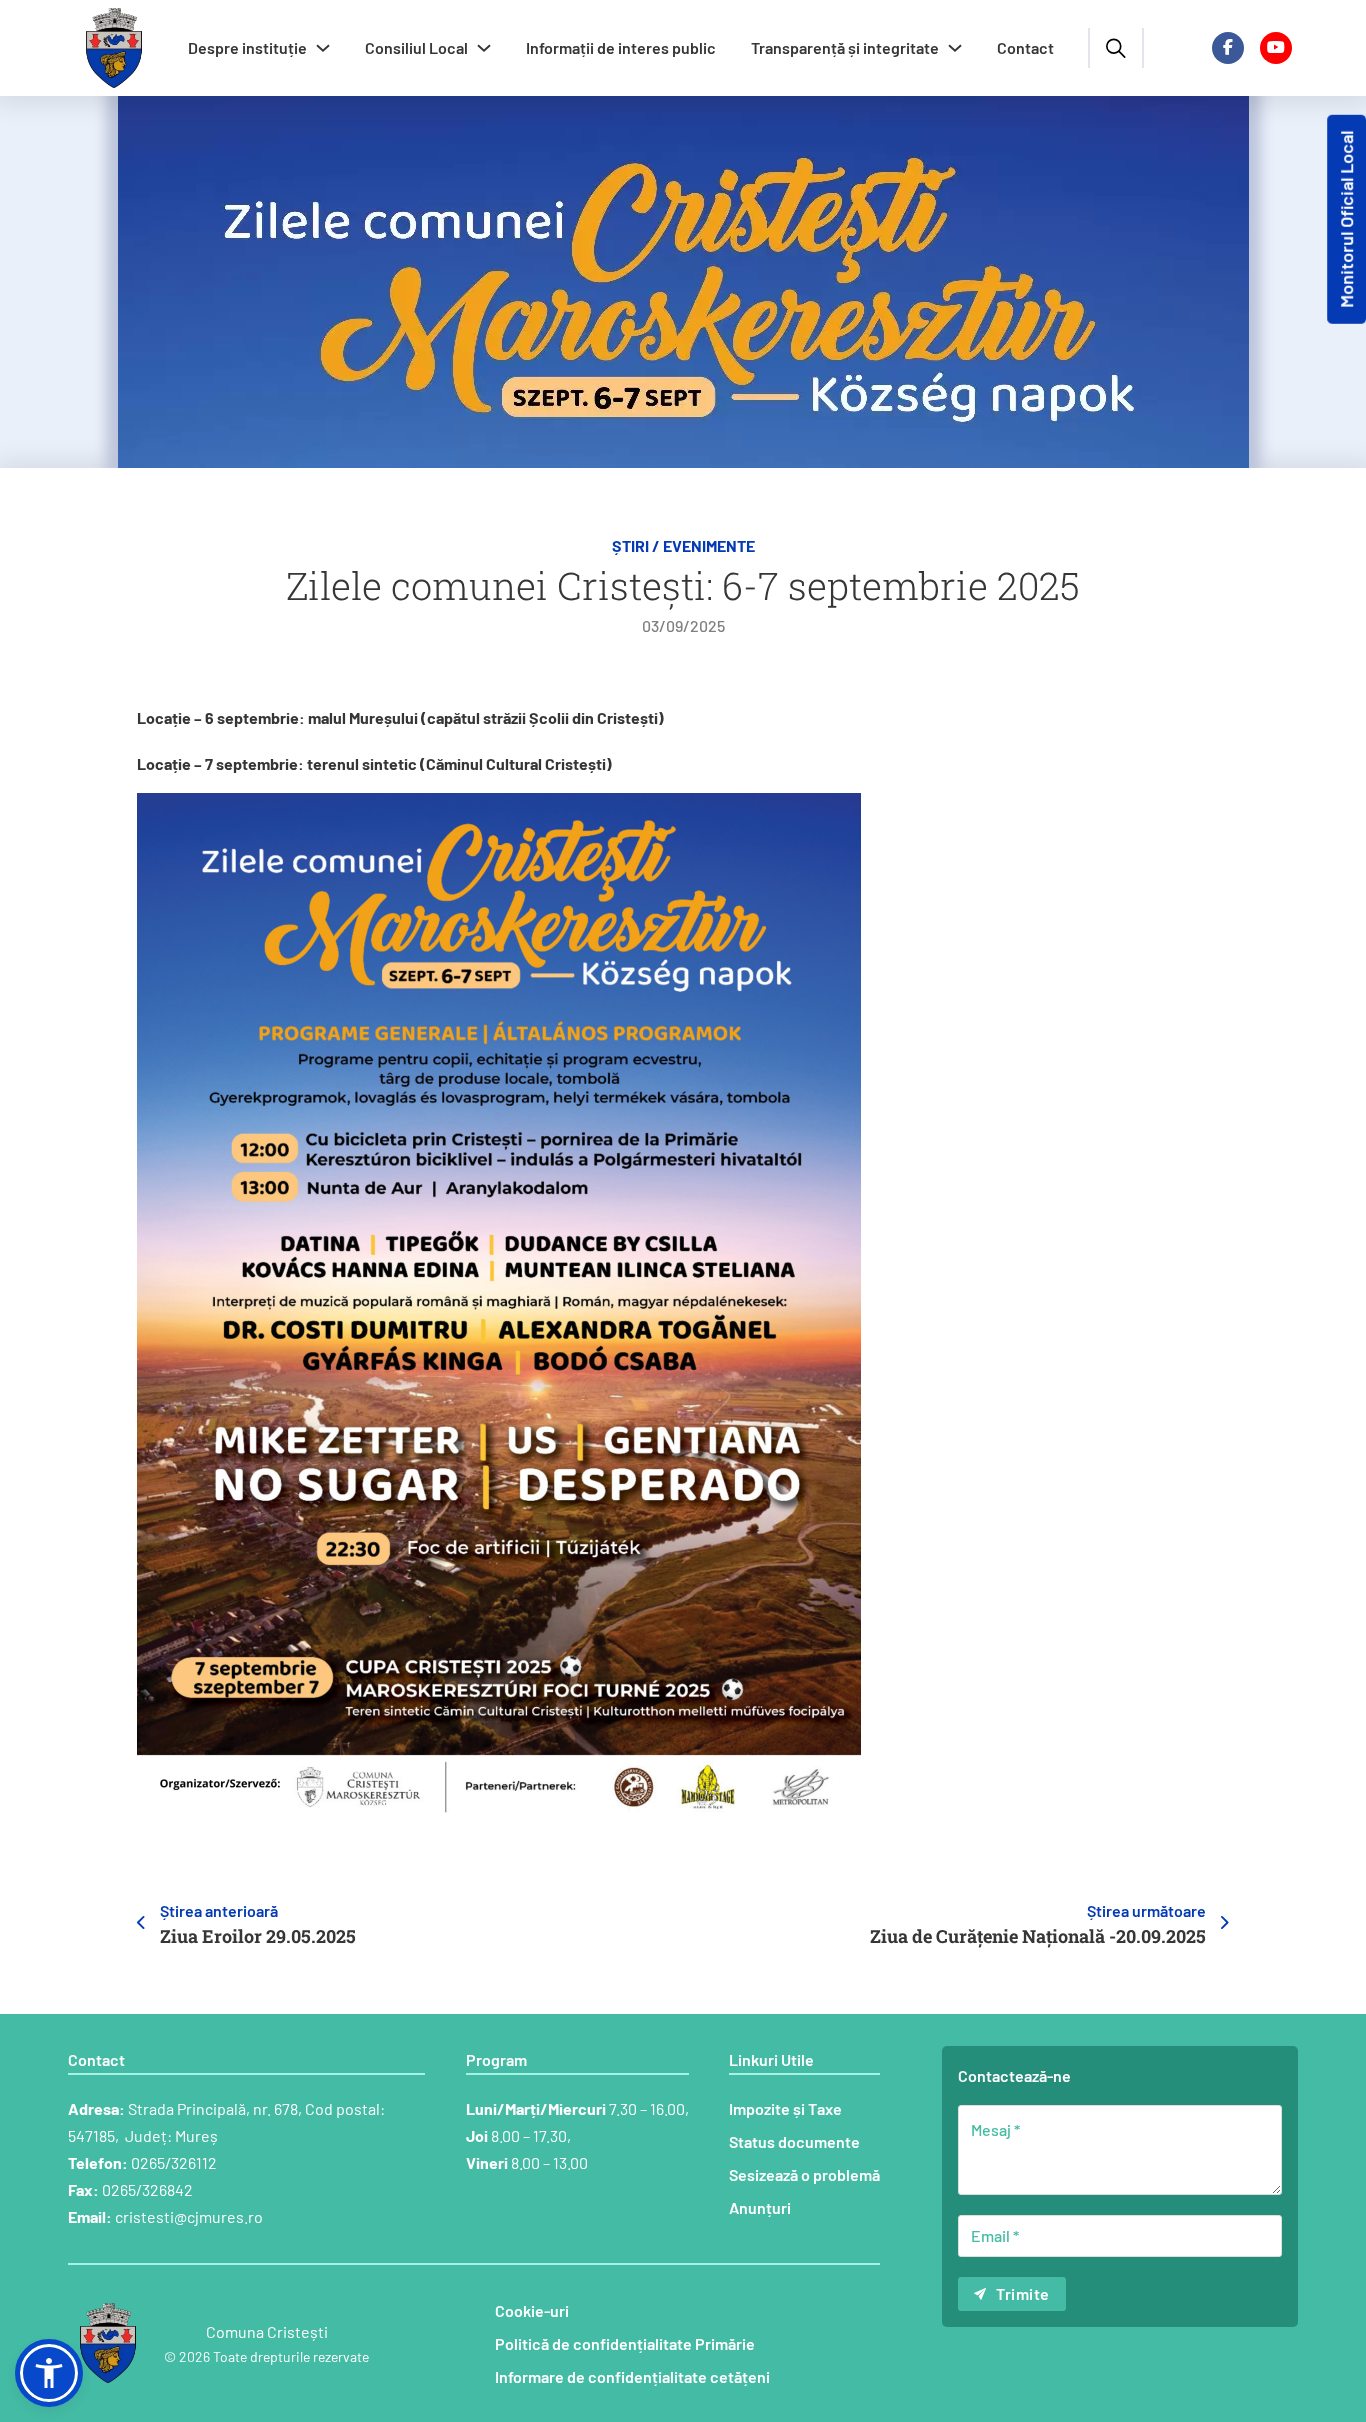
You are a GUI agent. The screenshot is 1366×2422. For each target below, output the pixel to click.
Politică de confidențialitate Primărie (625, 2343)
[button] (49, 2373)
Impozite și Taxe (785, 2108)
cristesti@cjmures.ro (189, 2216)
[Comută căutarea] (1116, 48)
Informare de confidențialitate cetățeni (632, 2376)
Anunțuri (760, 2207)
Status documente (794, 2141)
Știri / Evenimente (683, 545)
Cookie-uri (532, 2310)
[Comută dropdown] (323, 48)
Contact (1025, 47)
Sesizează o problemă (804, 2174)
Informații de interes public (621, 47)
